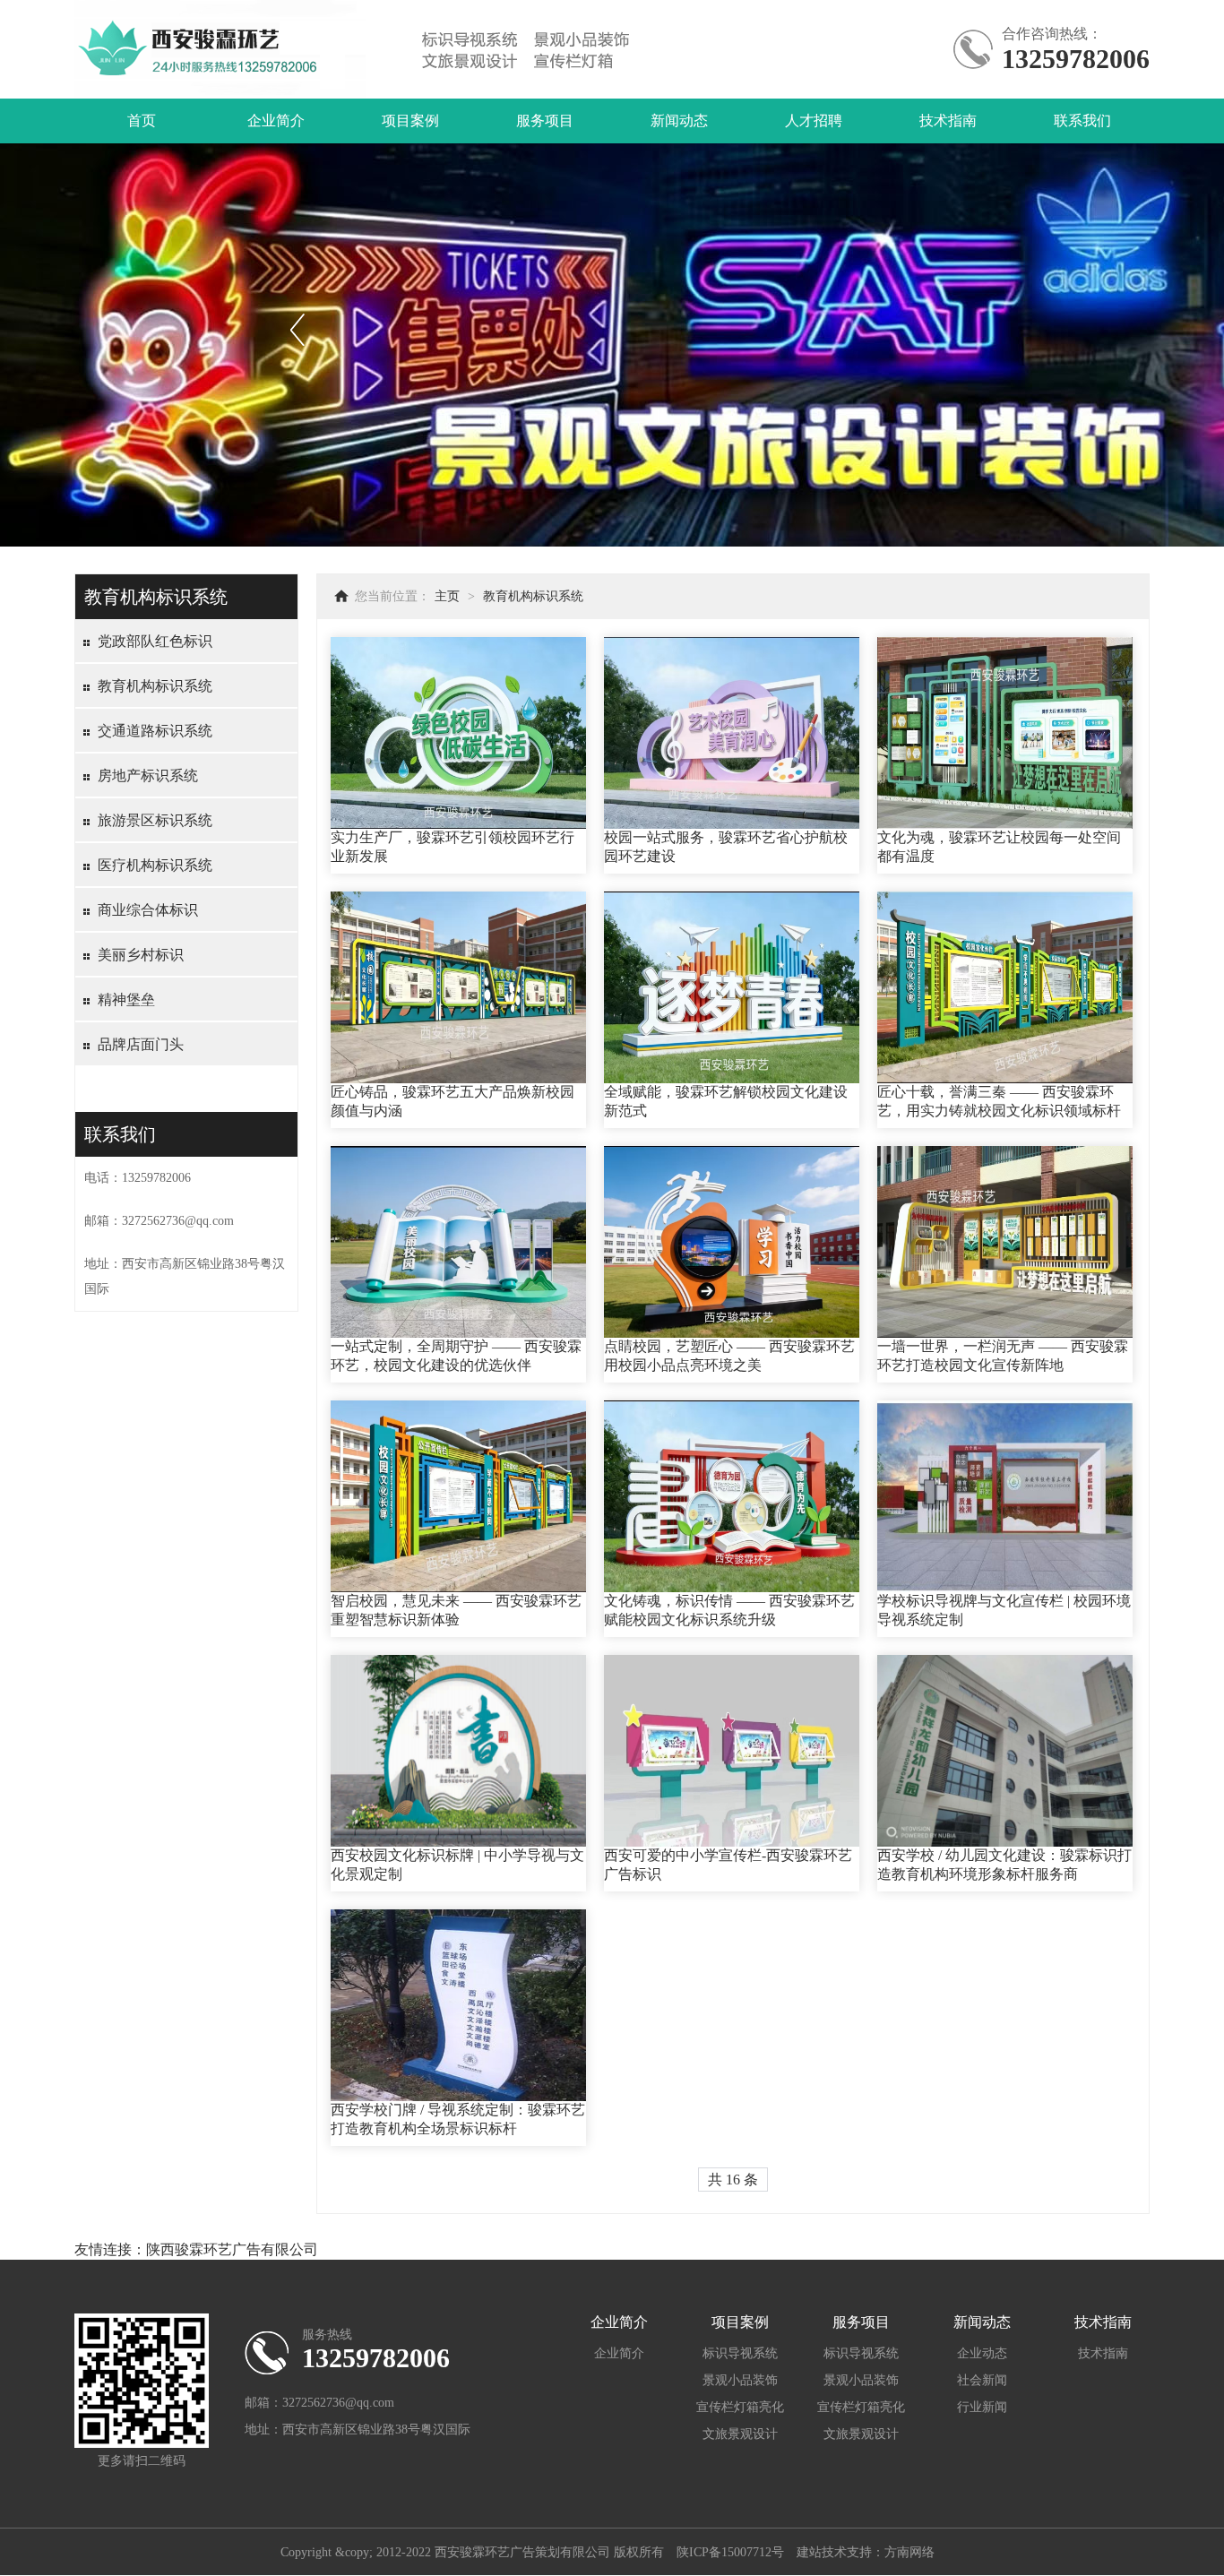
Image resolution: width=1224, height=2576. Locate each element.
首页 (142, 121)
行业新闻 (982, 2407)
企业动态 (982, 2353)
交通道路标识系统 (155, 731)
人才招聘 (814, 121)
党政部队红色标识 (155, 641)
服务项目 (545, 121)
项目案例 (410, 121)
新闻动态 (679, 121)
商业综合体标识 (148, 910)
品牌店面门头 (141, 1044)
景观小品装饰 (740, 2380)
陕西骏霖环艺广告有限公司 (232, 2249)
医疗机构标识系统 (155, 865)
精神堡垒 (126, 999)
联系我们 (1082, 121)
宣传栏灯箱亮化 (740, 2407)
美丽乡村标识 (141, 955)
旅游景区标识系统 (155, 820)
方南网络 (909, 2552)
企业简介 (276, 121)
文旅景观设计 (740, 2434)
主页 (447, 596)
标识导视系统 (740, 2353)
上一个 (297, 329)
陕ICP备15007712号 (730, 2552)
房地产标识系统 (148, 775)
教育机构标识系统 (155, 686)
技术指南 (948, 121)
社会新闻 (982, 2380)
